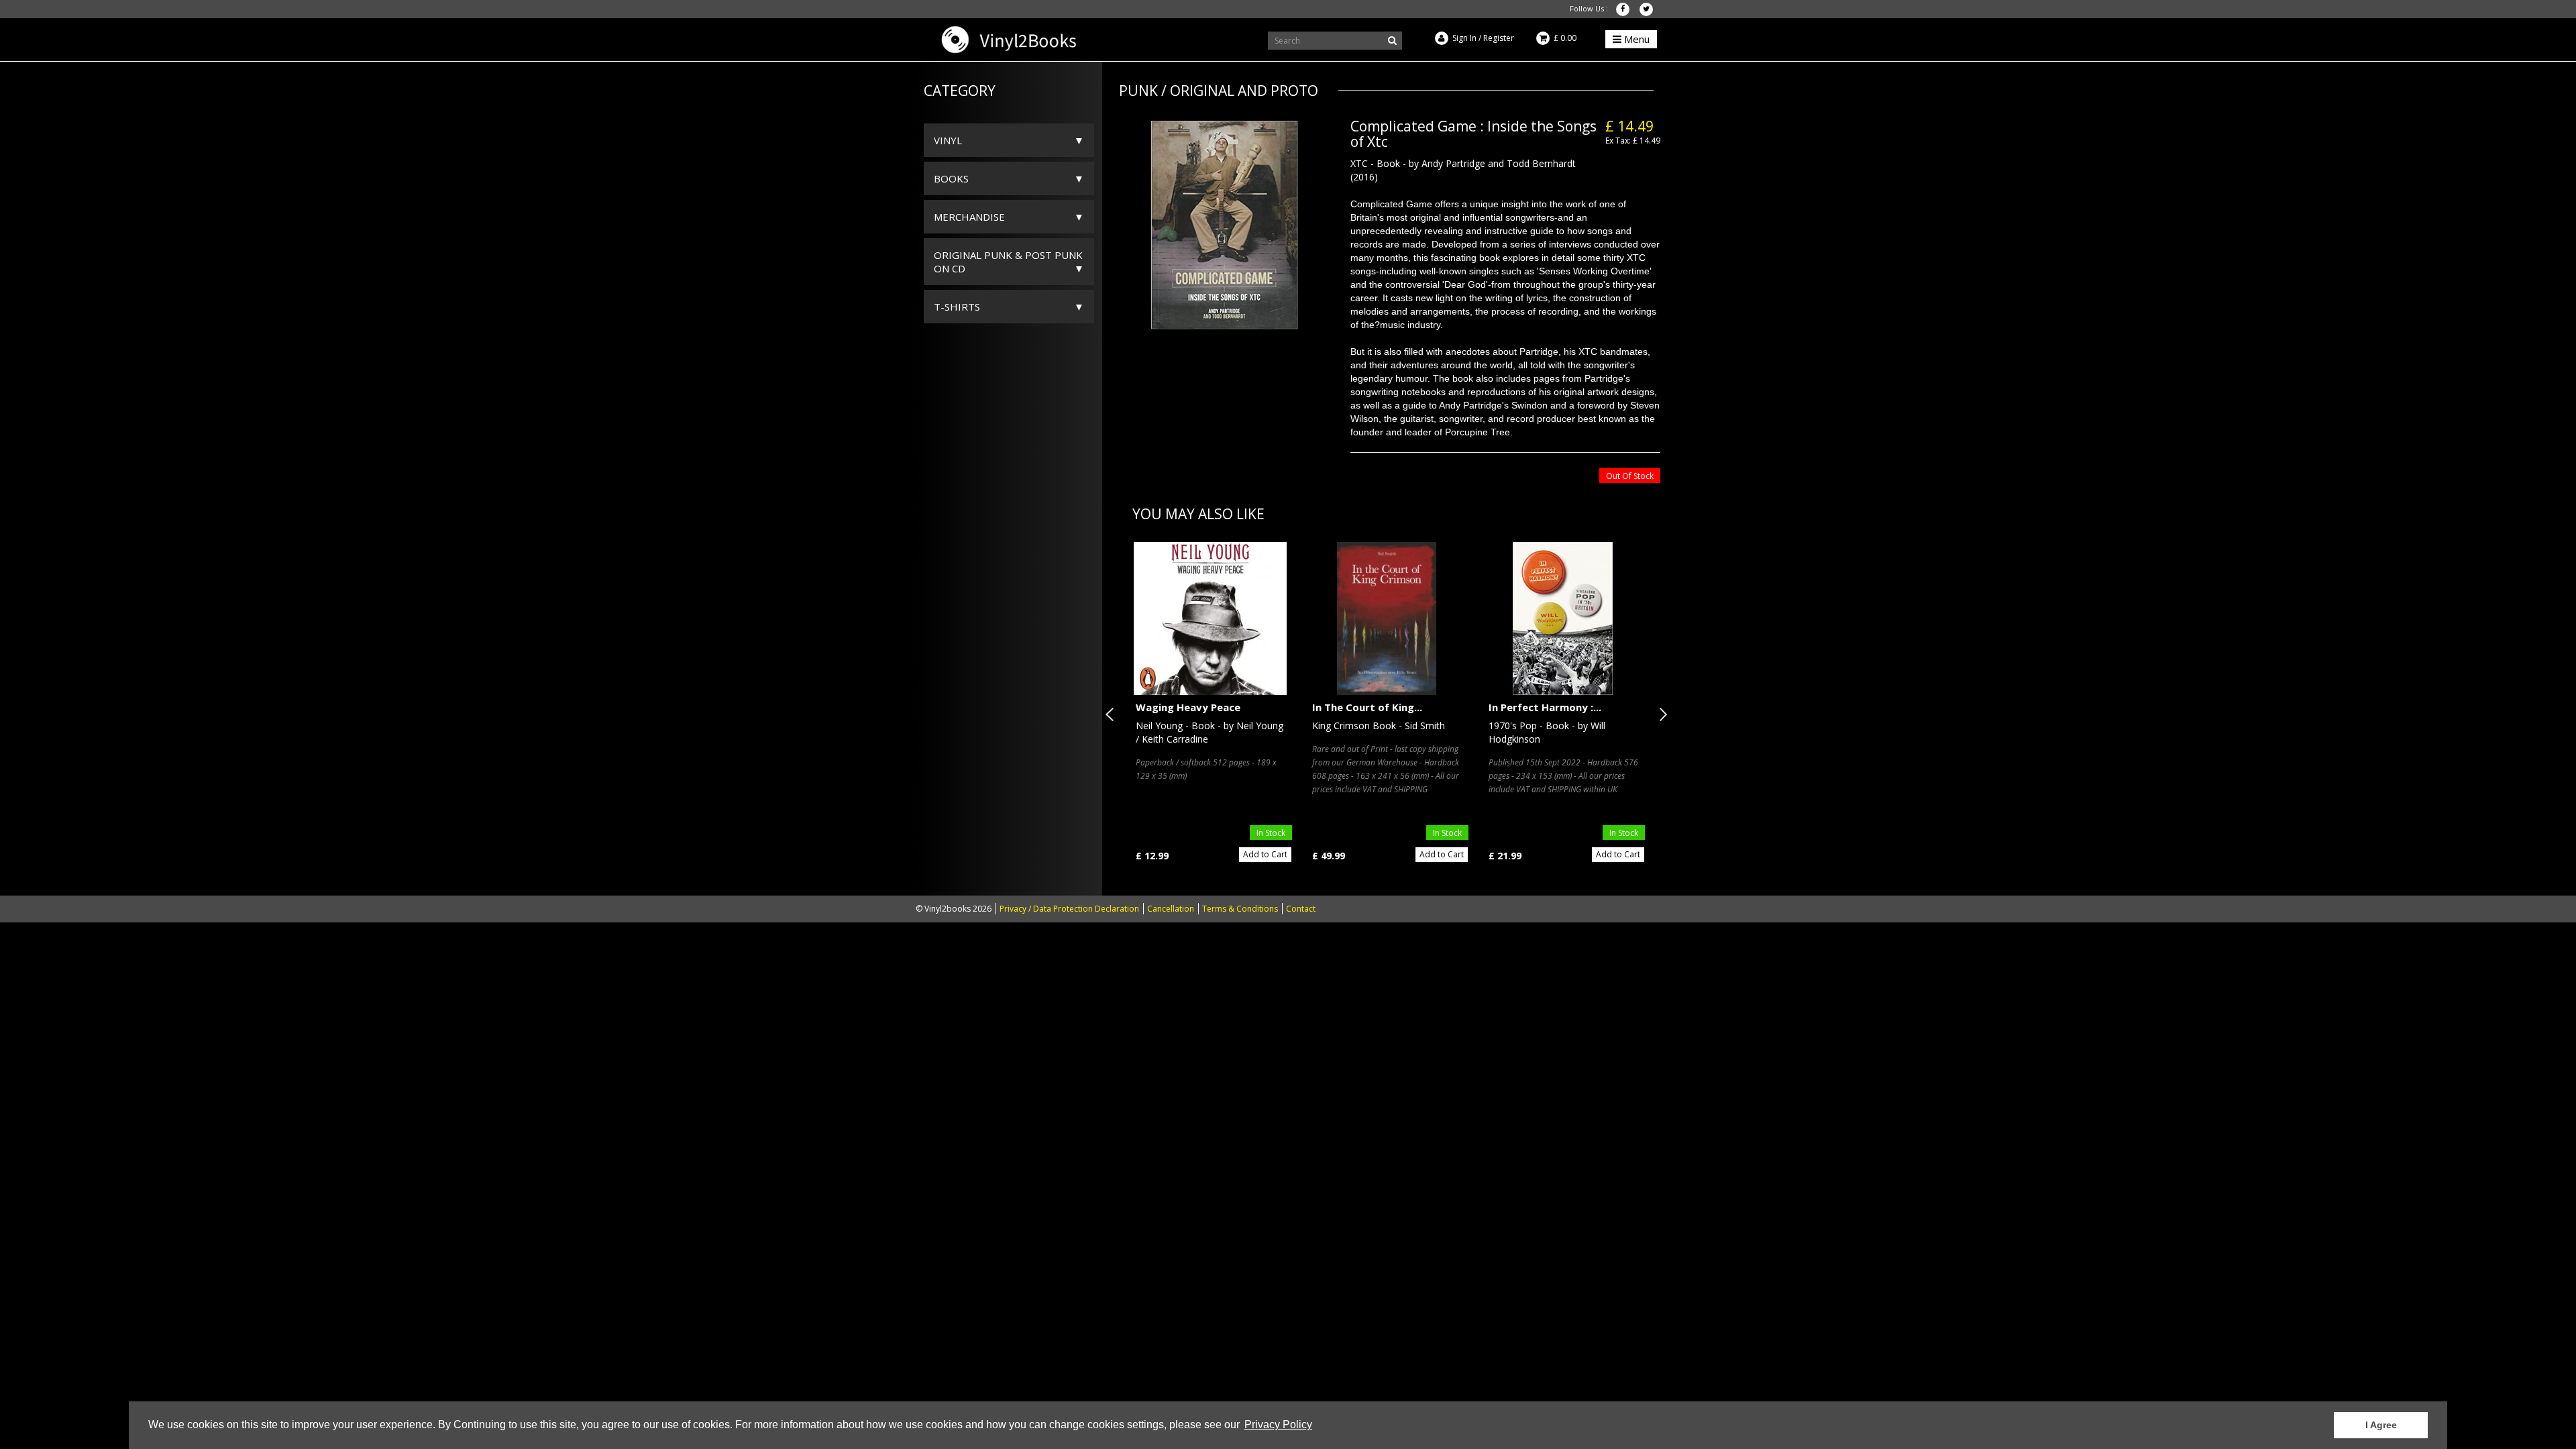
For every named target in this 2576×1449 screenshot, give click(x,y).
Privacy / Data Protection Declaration (1069, 909)
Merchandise (969, 217)
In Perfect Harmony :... (1545, 707)
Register (1499, 38)
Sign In (1464, 38)
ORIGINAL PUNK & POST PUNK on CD (1008, 262)
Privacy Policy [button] (1278, 1425)
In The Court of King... (1367, 707)
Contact (1301, 909)
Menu (1635, 39)
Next (1660, 714)
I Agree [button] (2381, 1425)
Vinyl (948, 140)
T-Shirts (957, 307)
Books (951, 178)
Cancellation (1171, 909)
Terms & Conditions (1240, 909)
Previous (1112, 714)
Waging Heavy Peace (1188, 707)
